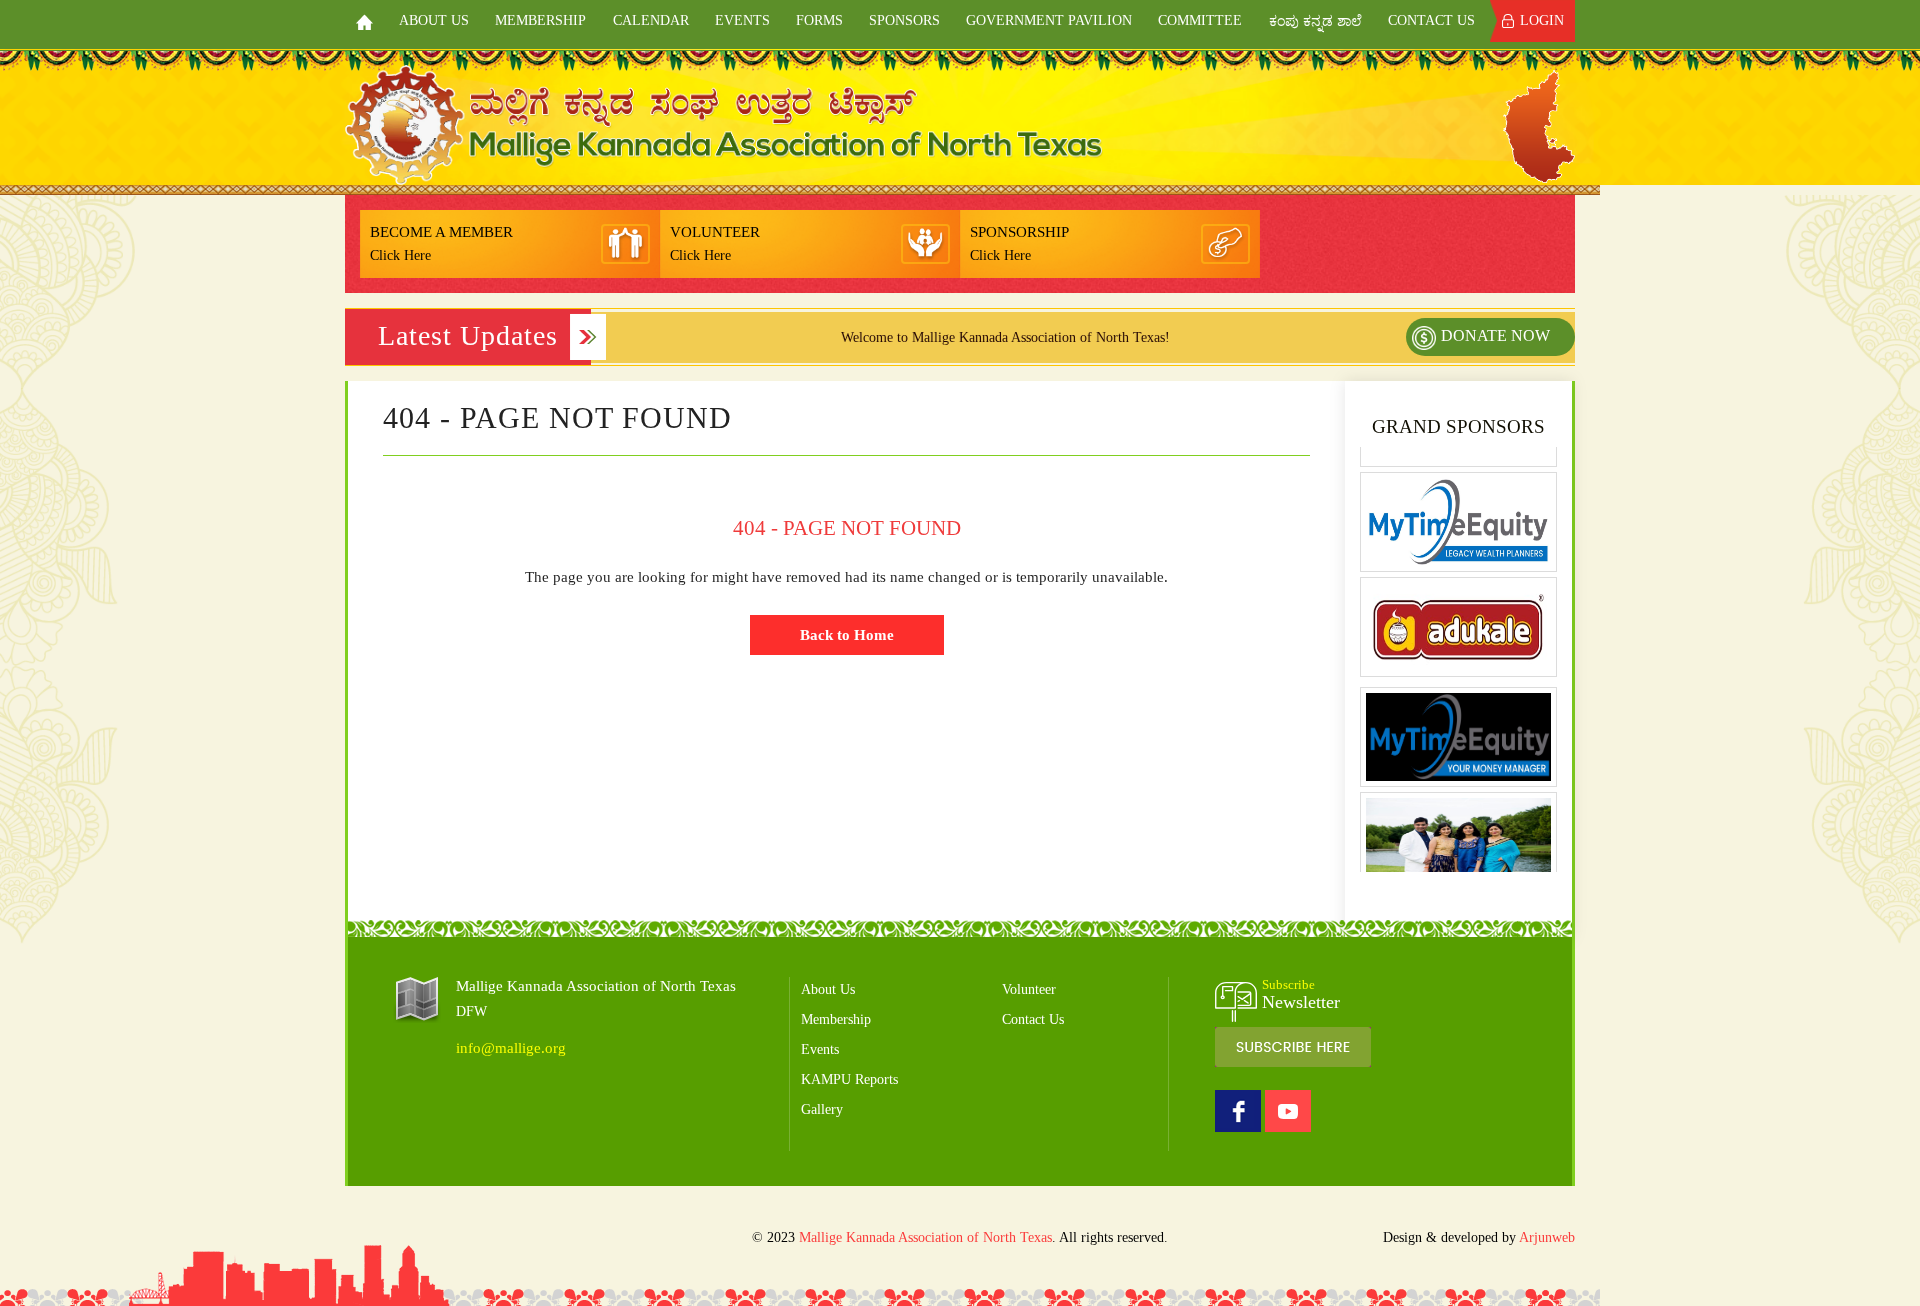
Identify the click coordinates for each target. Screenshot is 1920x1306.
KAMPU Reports (849, 1079)
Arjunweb (1547, 1237)
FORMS (819, 20)
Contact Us (1431, 20)
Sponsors (904, 20)
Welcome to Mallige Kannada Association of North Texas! (972, 337)
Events (742, 20)
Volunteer (1029, 989)
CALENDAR (651, 20)
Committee (1200, 20)
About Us (434, 20)
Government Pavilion (1049, 20)
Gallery (822, 1109)
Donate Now (1495, 335)
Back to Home (847, 635)
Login (1542, 20)
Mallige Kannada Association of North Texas (925, 1237)
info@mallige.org (511, 1048)
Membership (540, 20)
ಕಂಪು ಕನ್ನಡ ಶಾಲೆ (1315, 21)
